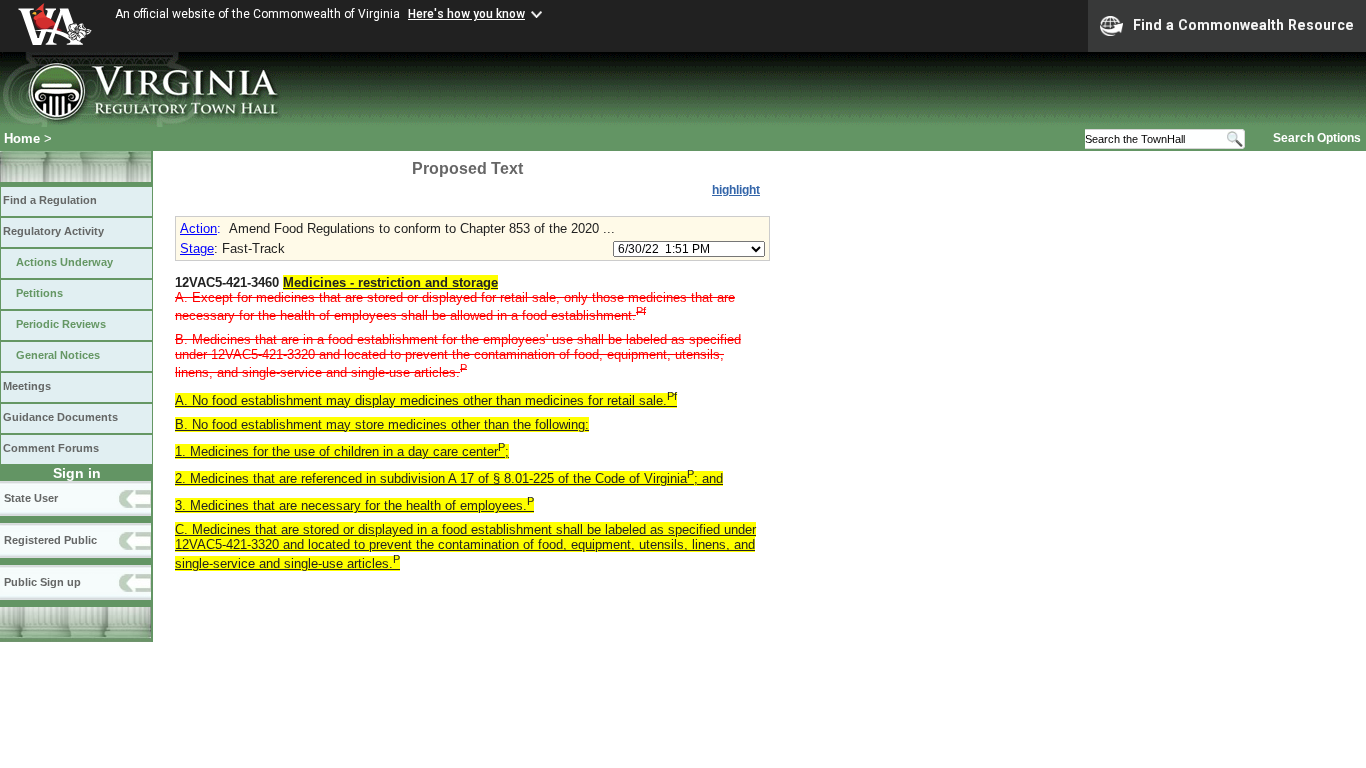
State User (31, 498)
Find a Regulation (50, 200)
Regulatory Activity (53, 231)
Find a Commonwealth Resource (1243, 25)
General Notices (58, 355)
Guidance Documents (60, 417)
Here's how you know (466, 14)
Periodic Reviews (61, 324)
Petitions (39, 293)
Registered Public (50, 540)
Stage (197, 248)
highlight (736, 190)
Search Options (1317, 138)
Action (198, 228)
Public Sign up (42, 582)
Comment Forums (51, 448)
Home (22, 138)
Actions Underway (64, 262)
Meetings (27, 386)
